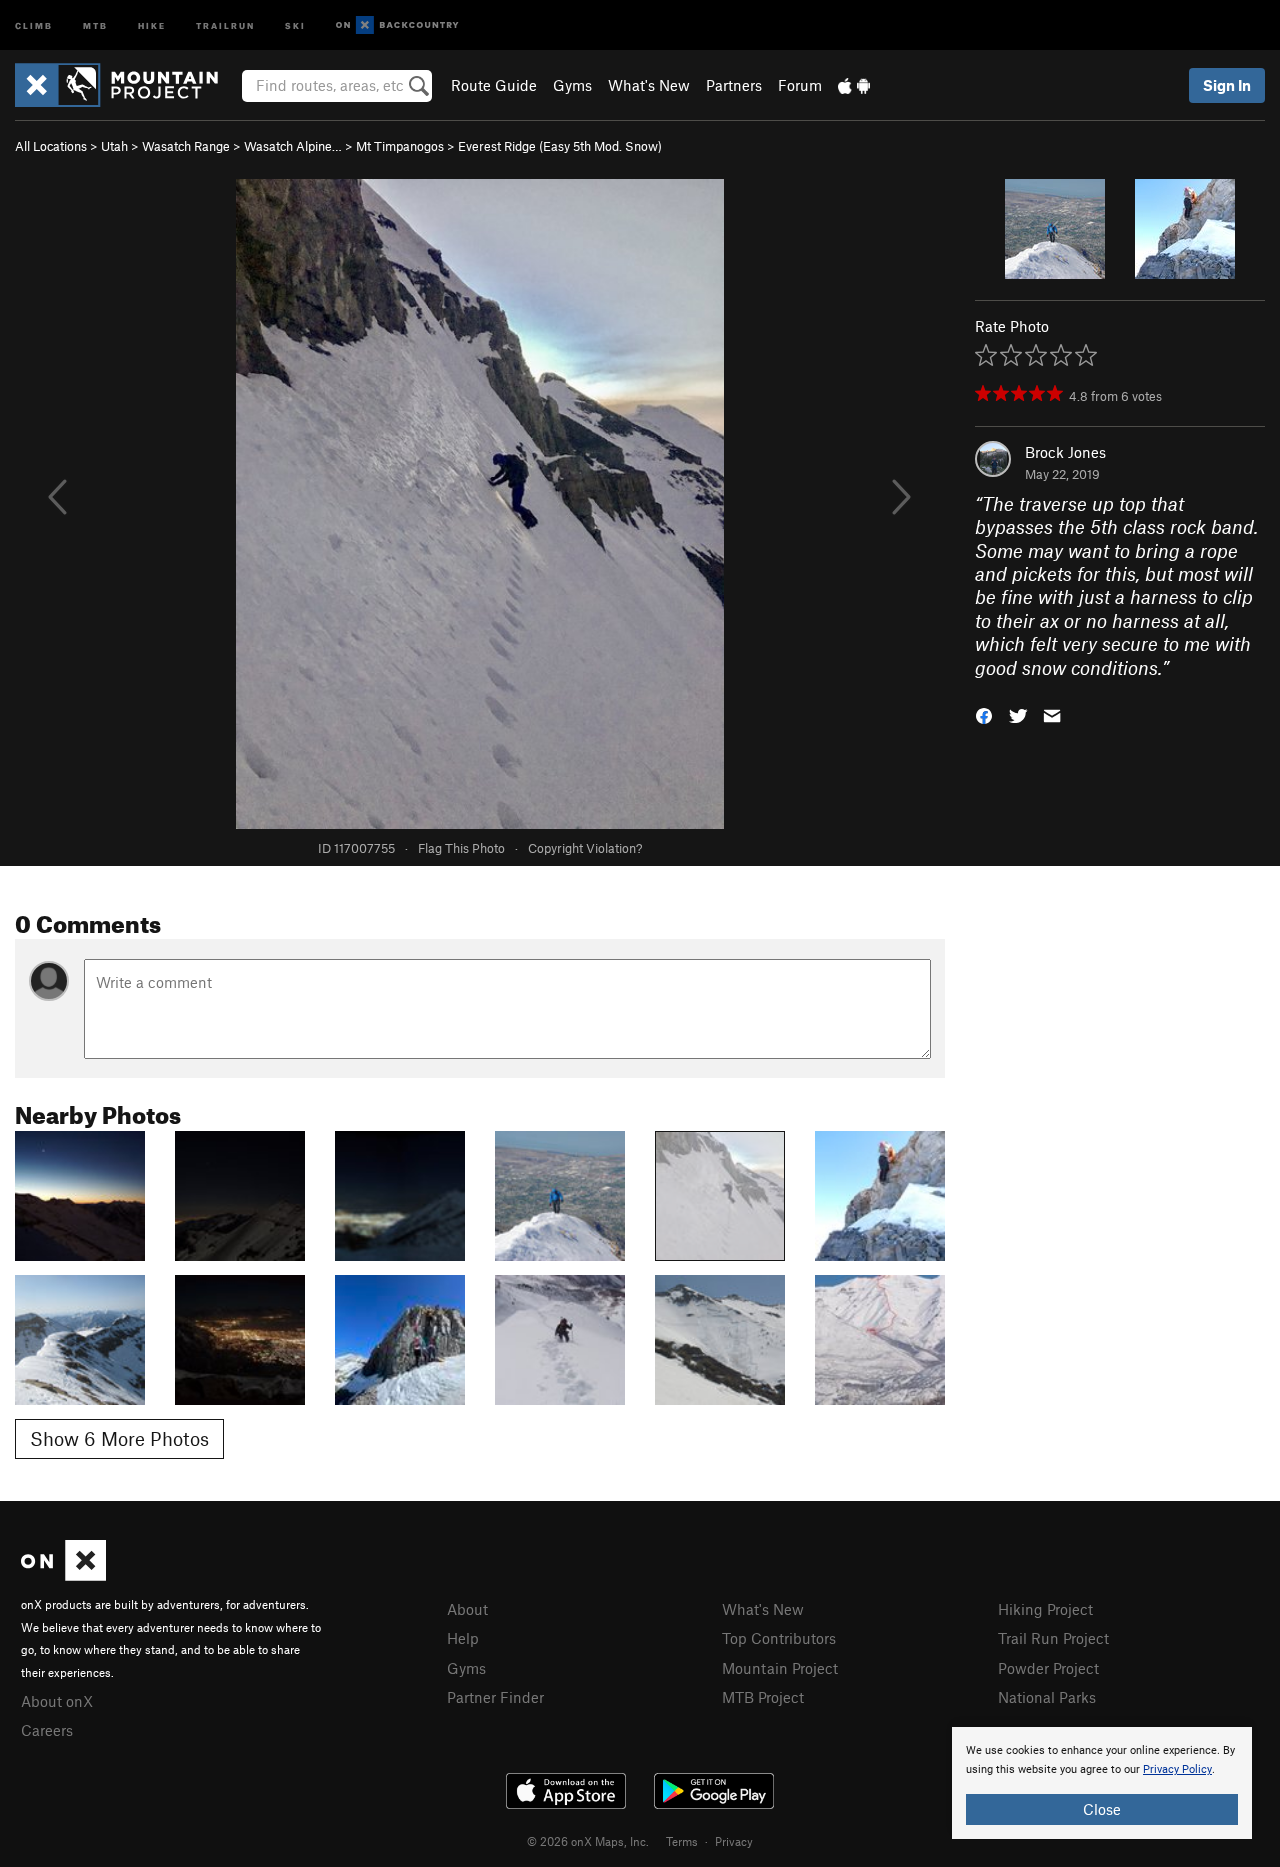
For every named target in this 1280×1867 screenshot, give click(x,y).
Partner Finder (495, 1697)
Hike (152, 24)
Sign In (1227, 85)
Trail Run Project (1053, 1638)
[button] (984, 714)
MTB (95, 24)
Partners (734, 85)
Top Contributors (779, 1638)
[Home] (126, 85)
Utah (114, 146)
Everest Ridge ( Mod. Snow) (560, 146)
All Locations (51, 146)
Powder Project (1048, 1668)
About (467, 1609)
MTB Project (763, 1697)
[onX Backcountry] (397, 25)
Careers (47, 1730)
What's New (649, 85)
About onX (57, 1701)
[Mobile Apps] (854, 85)
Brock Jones (1065, 452)
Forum (800, 85)
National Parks (1047, 1697)
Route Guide (494, 85)
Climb (34, 24)
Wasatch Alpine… (293, 146)
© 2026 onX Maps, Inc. (588, 1841)
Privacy (734, 1841)
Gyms (572, 85)
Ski (295, 24)
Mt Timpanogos (400, 146)
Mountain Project (780, 1668)
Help (463, 1638)
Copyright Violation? (585, 848)
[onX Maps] (63, 1575)
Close (1102, 1809)
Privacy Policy (1177, 1769)
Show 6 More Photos (119, 1438)
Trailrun (225, 24)
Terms (682, 1841)
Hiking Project (1045, 1609)
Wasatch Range (186, 146)
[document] (1102, 1783)
